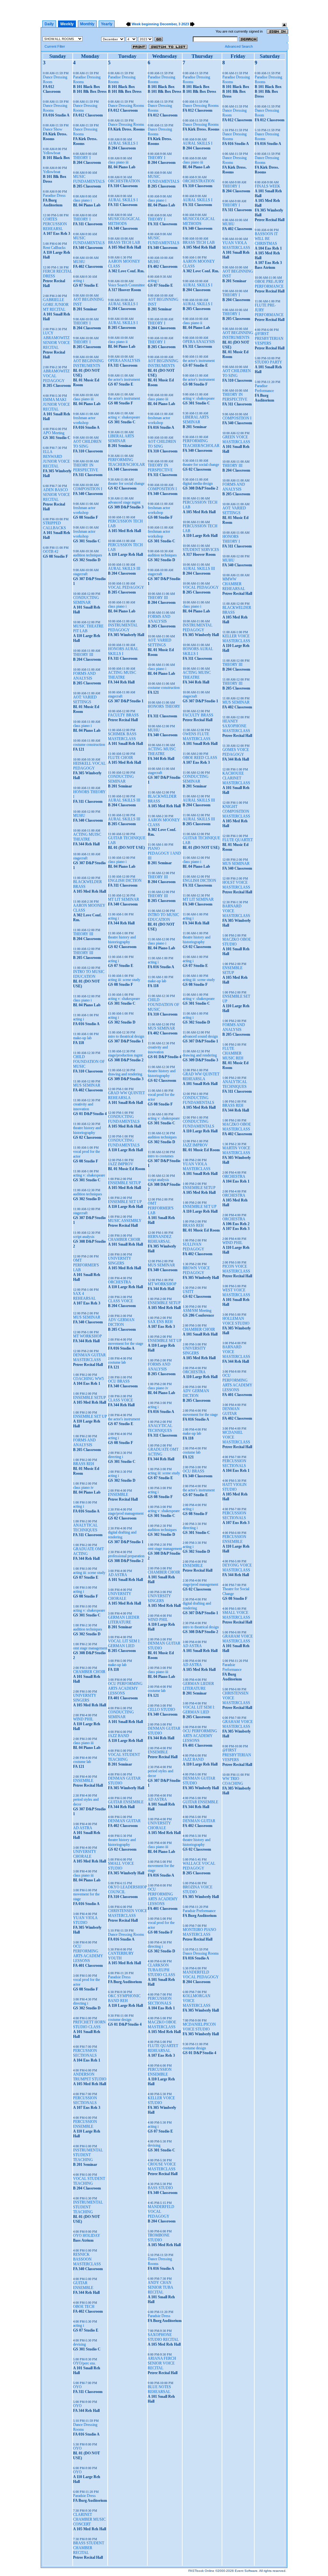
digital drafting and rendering (122, 1535)
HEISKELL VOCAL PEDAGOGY (89, 766)
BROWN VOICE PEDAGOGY (196, 1270)
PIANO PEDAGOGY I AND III (164, 853)
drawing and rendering (125, 1074)
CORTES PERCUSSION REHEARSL (55, 224)
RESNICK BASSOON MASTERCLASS (87, 2259)
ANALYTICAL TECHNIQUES (85, 1528)
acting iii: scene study (89, 1573)
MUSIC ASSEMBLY (125, 1221)
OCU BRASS (119, 1381)
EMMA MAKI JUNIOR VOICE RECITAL (56, 404)
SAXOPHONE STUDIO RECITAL (163, 2337)
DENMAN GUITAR (124, 1821)
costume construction (89, 745)
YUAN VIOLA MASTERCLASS (197, 1166)
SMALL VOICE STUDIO (121, 1866)
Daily (49, 24)
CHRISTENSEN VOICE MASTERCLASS (127, 1913)
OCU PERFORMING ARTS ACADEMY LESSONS (88, 1954)
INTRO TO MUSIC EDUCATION (89, 974)
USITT (188, 1292)
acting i (78, 281)
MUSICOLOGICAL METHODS (124, 221)
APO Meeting (54, 433)
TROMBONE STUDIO (159, 2238)
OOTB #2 (51, 552)
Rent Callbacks (54, 248)
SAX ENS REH (160, 1322)
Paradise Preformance (264, 388)
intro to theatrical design (126, 1036)
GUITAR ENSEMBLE (83, 2285)
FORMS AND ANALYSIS (84, 676)
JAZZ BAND (119, 1736)
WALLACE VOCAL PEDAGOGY (199, 1866)
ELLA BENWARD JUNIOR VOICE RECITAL (56, 459)
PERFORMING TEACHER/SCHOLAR (126, 462)
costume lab (82, 1762)
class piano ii (118, 342)
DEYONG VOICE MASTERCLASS (237, 1568)
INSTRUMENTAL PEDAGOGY (123, 628)
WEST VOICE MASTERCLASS (236, 1292)
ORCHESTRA (119, 1282)
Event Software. (247, 2571)
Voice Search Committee (126, 285)
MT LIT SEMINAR (123, 899)
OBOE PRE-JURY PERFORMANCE (269, 284)
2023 (185, 24)
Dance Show (53, 129)
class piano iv (83, 1487)
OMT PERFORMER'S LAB (86, 1265)
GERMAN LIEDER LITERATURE (124, 1620)
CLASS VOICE (120, 1301)
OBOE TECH (84, 2307)
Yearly (107, 24)
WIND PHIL (83, 1719)
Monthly (87, 24)
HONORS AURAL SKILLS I (123, 651)
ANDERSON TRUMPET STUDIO (90, 2077)
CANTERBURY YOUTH (121, 1956)
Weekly (67, 24)
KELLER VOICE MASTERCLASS (236, 638)
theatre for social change (126, 483)
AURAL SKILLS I (123, 143)
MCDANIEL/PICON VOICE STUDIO (199, 2027)
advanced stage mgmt (124, 502)
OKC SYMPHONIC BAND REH (124, 1998)
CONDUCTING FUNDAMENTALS (124, 1119)
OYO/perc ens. (85, 2363)
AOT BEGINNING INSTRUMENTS (88, 363)
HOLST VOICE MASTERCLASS (236, 885)
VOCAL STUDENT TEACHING (89, 2181)
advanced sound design (200, 1036)
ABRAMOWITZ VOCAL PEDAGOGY (56, 376)
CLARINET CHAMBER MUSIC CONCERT (89, 2519)
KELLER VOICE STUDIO (161, 2100)
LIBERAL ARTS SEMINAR (121, 439)
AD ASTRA (83, 1828)
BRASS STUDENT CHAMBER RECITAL (89, 2548)
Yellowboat (52, 153)
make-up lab (82, 1038)
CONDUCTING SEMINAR (86, 600)
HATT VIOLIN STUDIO (234, 1487)
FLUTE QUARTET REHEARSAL (163, 2048)
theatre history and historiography (87, 1130)
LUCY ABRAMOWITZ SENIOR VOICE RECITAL (56, 340)
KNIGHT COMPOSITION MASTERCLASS (236, 811)
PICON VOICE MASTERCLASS (236, 1269)
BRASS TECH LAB (124, 243)
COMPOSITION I (88, 489)
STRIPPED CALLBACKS (54, 526)
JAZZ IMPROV (121, 1164)
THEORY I (82, 158)
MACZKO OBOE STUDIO (237, 942)
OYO (77, 2387)
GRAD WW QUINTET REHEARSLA (126, 1095)
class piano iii (83, 399)
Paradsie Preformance (199, 1911)
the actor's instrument (124, 379)
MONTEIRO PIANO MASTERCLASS (199, 1932)
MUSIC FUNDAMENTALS (89, 179)
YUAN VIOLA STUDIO (85, 1920)
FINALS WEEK (267, 186)
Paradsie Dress (84, 2496)
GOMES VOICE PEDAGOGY (236, 752)
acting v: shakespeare (89, 1175)
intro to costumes (161, 1156)
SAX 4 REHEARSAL (84, 1296)
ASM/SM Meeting (197, 1311)
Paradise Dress (54, 195)
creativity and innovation (83, 1107)
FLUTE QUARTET (238, 840)
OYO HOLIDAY (87, 2236)
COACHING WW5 (88, 1379)
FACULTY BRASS (123, 715)
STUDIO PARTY (268, 362)
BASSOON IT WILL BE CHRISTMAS (266, 239)
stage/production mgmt (125, 1055)
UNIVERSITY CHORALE (85, 1854)
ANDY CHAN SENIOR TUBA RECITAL (160, 2287)
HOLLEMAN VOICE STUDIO (236, 1321)
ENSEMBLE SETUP (90, 1398)
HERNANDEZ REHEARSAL (160, 1239)
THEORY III (83, 655)
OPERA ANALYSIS (124, 361)
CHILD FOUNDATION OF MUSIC (89, 1062)
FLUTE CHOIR (120, 758)
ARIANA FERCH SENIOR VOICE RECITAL (162, 2363)
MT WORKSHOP (87, 1336)
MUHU (79, 262)
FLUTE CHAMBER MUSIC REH (233, 1053)
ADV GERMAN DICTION (121, 1322)
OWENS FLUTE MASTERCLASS (197, 736)
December (168, 24)
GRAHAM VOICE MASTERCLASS (238, 1639)
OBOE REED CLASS (200, 758)
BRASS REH (84, 1464)
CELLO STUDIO (161, 1710)
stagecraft (80, 574)
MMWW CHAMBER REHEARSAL (234, 584)
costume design (120, 2020)
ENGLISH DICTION (125, 881)
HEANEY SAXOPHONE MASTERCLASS (236, 726)
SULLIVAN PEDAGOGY (193, 1247)
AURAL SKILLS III (124, 569)
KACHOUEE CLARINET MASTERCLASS (236, 778)
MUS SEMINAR (87, 1085)
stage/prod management (126, 1513)
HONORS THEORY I (231, 539)
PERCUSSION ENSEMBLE (85, 2124)
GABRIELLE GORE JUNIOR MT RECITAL (56, 305)
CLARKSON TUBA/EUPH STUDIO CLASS (161, 1970)
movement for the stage (126, 1344)
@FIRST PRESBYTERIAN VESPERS (237, 1755)
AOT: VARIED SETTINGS (85, 700)
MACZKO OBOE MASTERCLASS (162, 2025)
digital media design (198, 483)
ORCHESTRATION (124, 181)
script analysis (84, 1237)
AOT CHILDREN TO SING (87, 444)
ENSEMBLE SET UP (90, 1416)
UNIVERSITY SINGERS (85, 1698)
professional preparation (126, 1556)
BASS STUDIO (160, 2188)
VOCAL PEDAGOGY (126, 587)
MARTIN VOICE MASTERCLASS (236, 1150)
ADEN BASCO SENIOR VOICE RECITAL (56, 495)
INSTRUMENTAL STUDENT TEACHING (88, 2155)
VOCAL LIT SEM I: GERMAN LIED (124, 1643)
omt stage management (90, 1648)
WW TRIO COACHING (233, 1781)
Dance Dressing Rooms (126, 106)
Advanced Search (239, 46)
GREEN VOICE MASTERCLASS (236, 439)
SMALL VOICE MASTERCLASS (236, 1615)
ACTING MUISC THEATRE (87, 837)
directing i (81, 2003)
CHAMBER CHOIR (89, 1672)
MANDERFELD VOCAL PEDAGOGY (161, 2212)
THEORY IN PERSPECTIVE (86, 468)
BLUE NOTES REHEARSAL (159, 2389)
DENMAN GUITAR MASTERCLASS (89, 1357)
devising (79, 2344)
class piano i (82, 200)
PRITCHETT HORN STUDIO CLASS (89, 2025)
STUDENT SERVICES (201, 550)
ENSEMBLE (83, 1781)
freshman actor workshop (84, 420)
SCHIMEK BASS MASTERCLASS (122, 736)
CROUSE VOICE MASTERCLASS (162, 2167)
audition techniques (88, 555)
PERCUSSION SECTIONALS (85, 2053)
